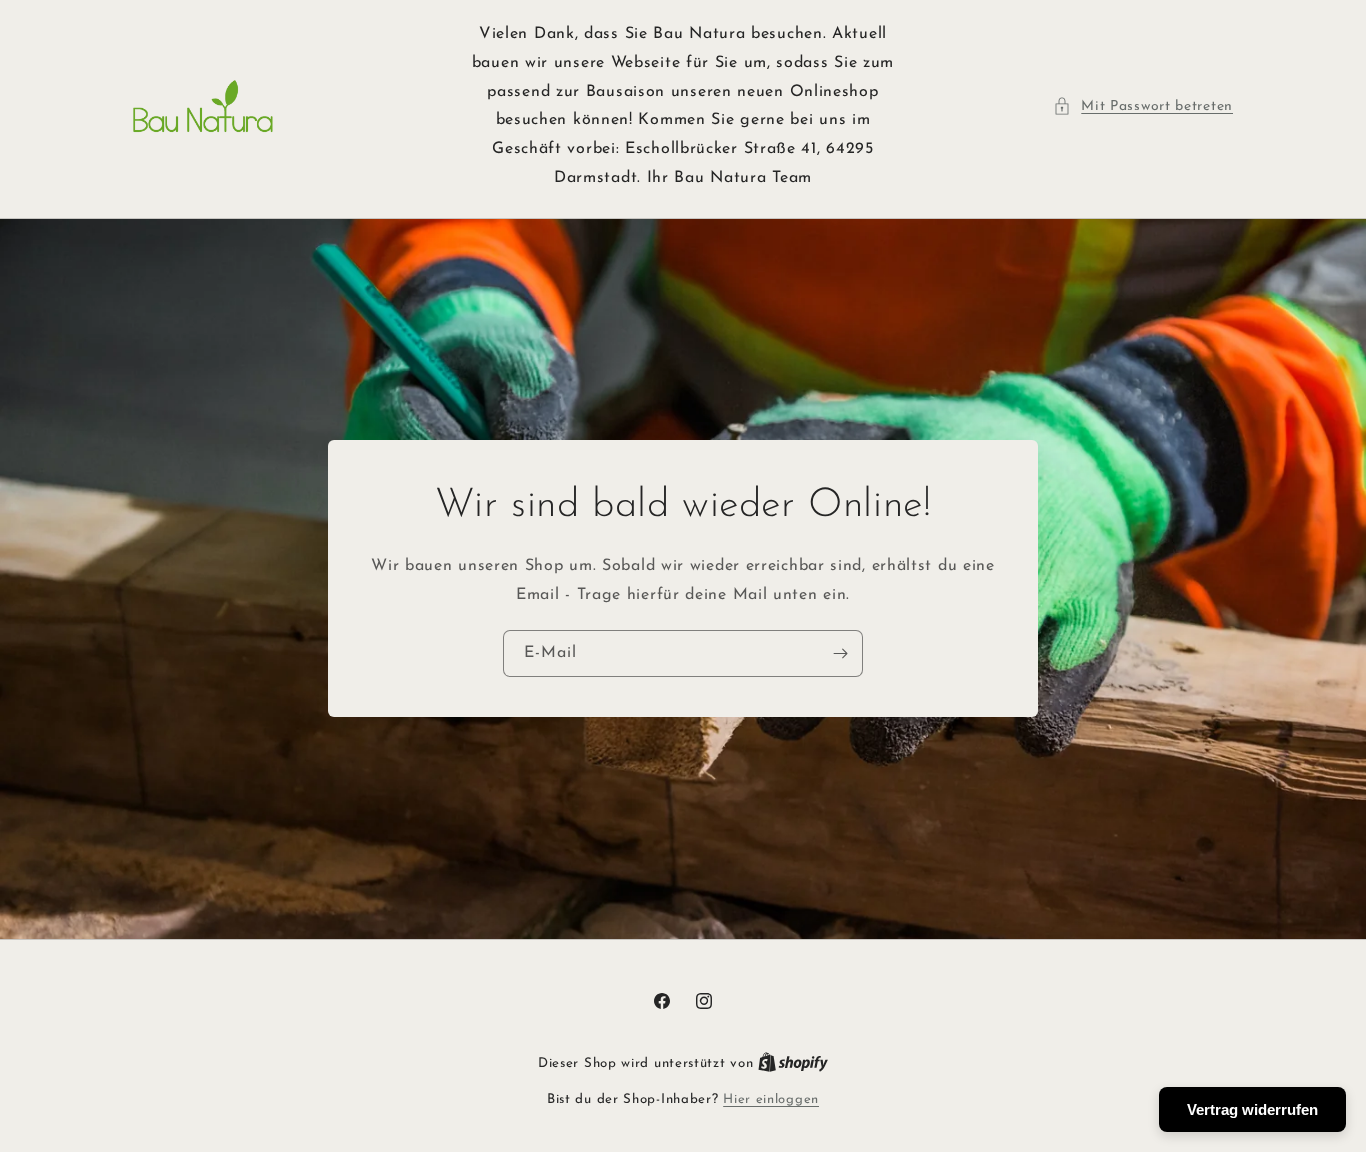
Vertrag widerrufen (1252, 1109)
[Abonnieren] (840, 653)
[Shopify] (793, 1063)
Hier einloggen (771, 1099)
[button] (1143, 106)
